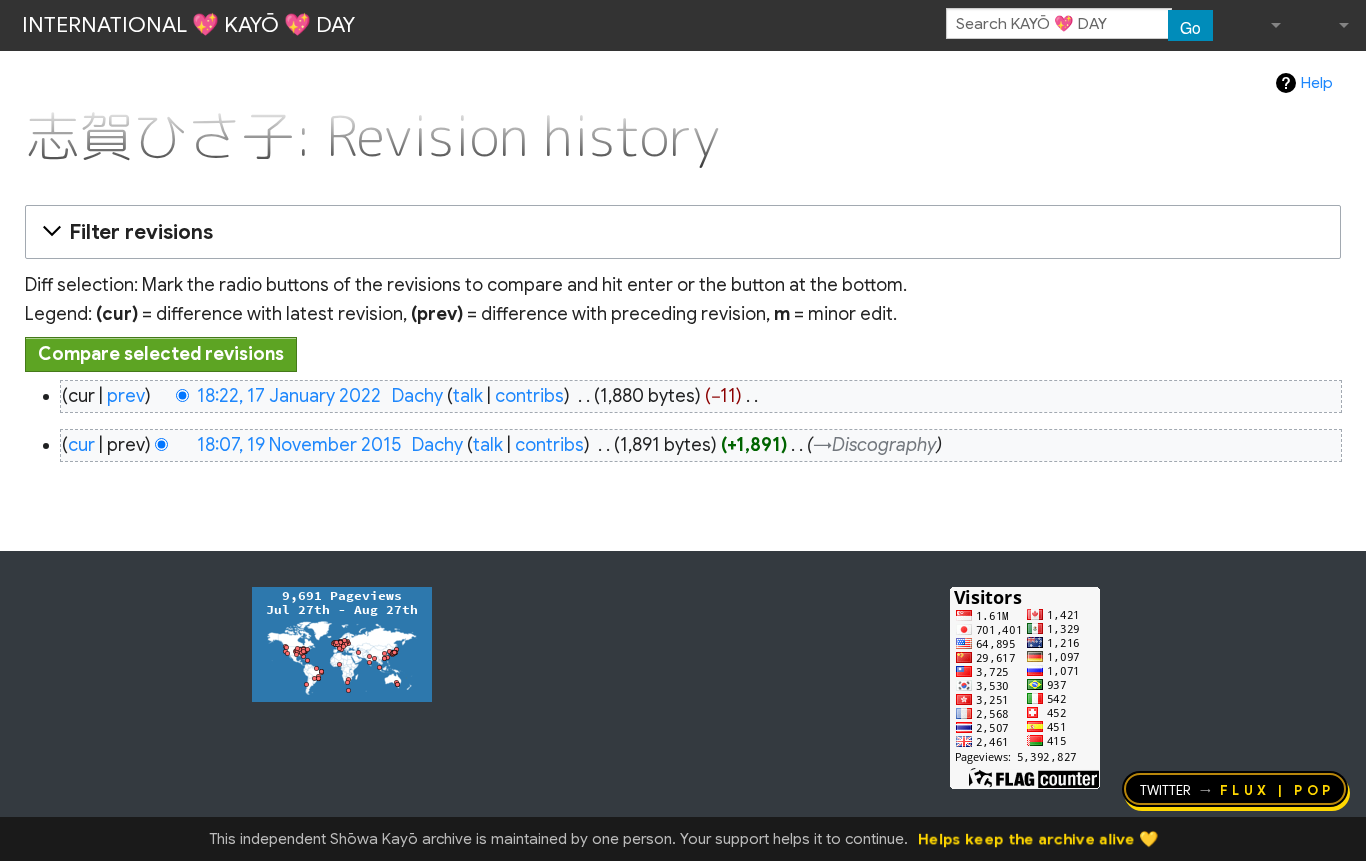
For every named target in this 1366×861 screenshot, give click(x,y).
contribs (529, 396)
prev (126, 396)
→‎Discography (874, 445)
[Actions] (1334, 95)
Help (1317, 83)
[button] (680, 232)
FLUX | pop (1277, 789)
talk (468, 396)
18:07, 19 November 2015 (299, 445)
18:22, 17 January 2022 (289, 396)
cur (81, 445)
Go (1190, 27)
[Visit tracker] (342, 643)
